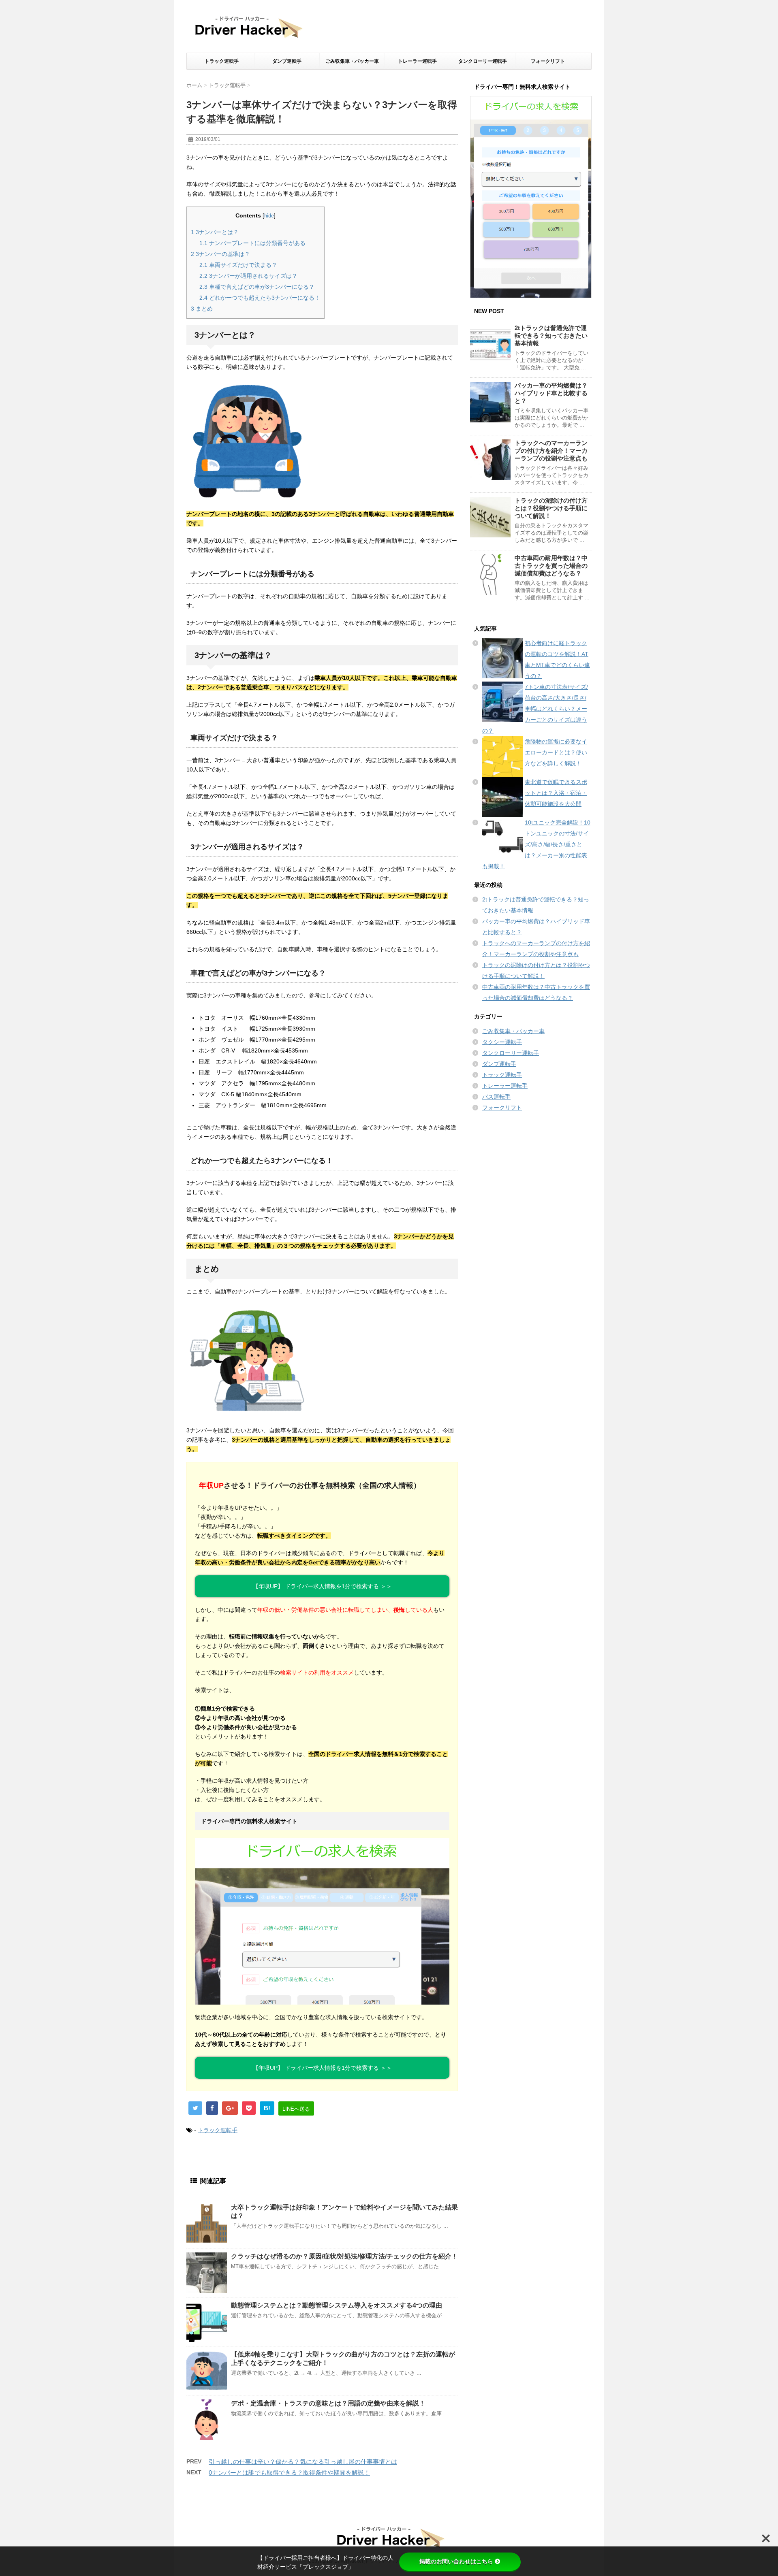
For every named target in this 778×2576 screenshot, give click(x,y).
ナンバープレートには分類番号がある (252, 243)
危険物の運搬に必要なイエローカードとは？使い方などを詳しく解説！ (556, 752)
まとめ (202, 309)
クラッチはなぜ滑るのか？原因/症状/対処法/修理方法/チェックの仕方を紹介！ (344, 2256)
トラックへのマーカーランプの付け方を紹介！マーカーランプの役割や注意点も (551, 451)
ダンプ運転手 (287, 61)
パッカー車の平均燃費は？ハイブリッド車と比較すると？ (551, 393)
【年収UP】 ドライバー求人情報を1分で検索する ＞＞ (322, 1586)
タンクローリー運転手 (483, 61)
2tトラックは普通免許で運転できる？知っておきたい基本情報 (551, 336)
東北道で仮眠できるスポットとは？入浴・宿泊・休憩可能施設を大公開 (556, 793)
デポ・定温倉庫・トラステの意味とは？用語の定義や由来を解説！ (328, 2403)
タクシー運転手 (502, 1042)
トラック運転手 (222, 61)
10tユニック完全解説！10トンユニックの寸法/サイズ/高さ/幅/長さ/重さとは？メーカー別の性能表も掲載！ (536, 844)
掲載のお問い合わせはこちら (456, 2561)
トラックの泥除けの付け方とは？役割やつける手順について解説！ (551, 508)
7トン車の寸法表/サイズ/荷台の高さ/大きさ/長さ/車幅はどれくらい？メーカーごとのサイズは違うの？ (535, 709)
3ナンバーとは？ (215, 232)
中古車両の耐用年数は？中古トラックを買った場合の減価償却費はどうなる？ (551, 566)
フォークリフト (548, 61)
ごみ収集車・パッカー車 (352, 61)
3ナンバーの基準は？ (220, 254)
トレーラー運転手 (417, 61)
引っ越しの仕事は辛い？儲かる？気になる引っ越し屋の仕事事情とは (303, 2462)
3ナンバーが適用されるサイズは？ (248, 276)
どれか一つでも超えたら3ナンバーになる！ (260, 298)
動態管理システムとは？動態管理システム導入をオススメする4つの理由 (337, 2305)
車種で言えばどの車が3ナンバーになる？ (257, 287)
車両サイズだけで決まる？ (238, 265)
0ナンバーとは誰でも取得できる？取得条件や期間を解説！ (289, 2473)
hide (269, 216)
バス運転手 (496, 1097)
